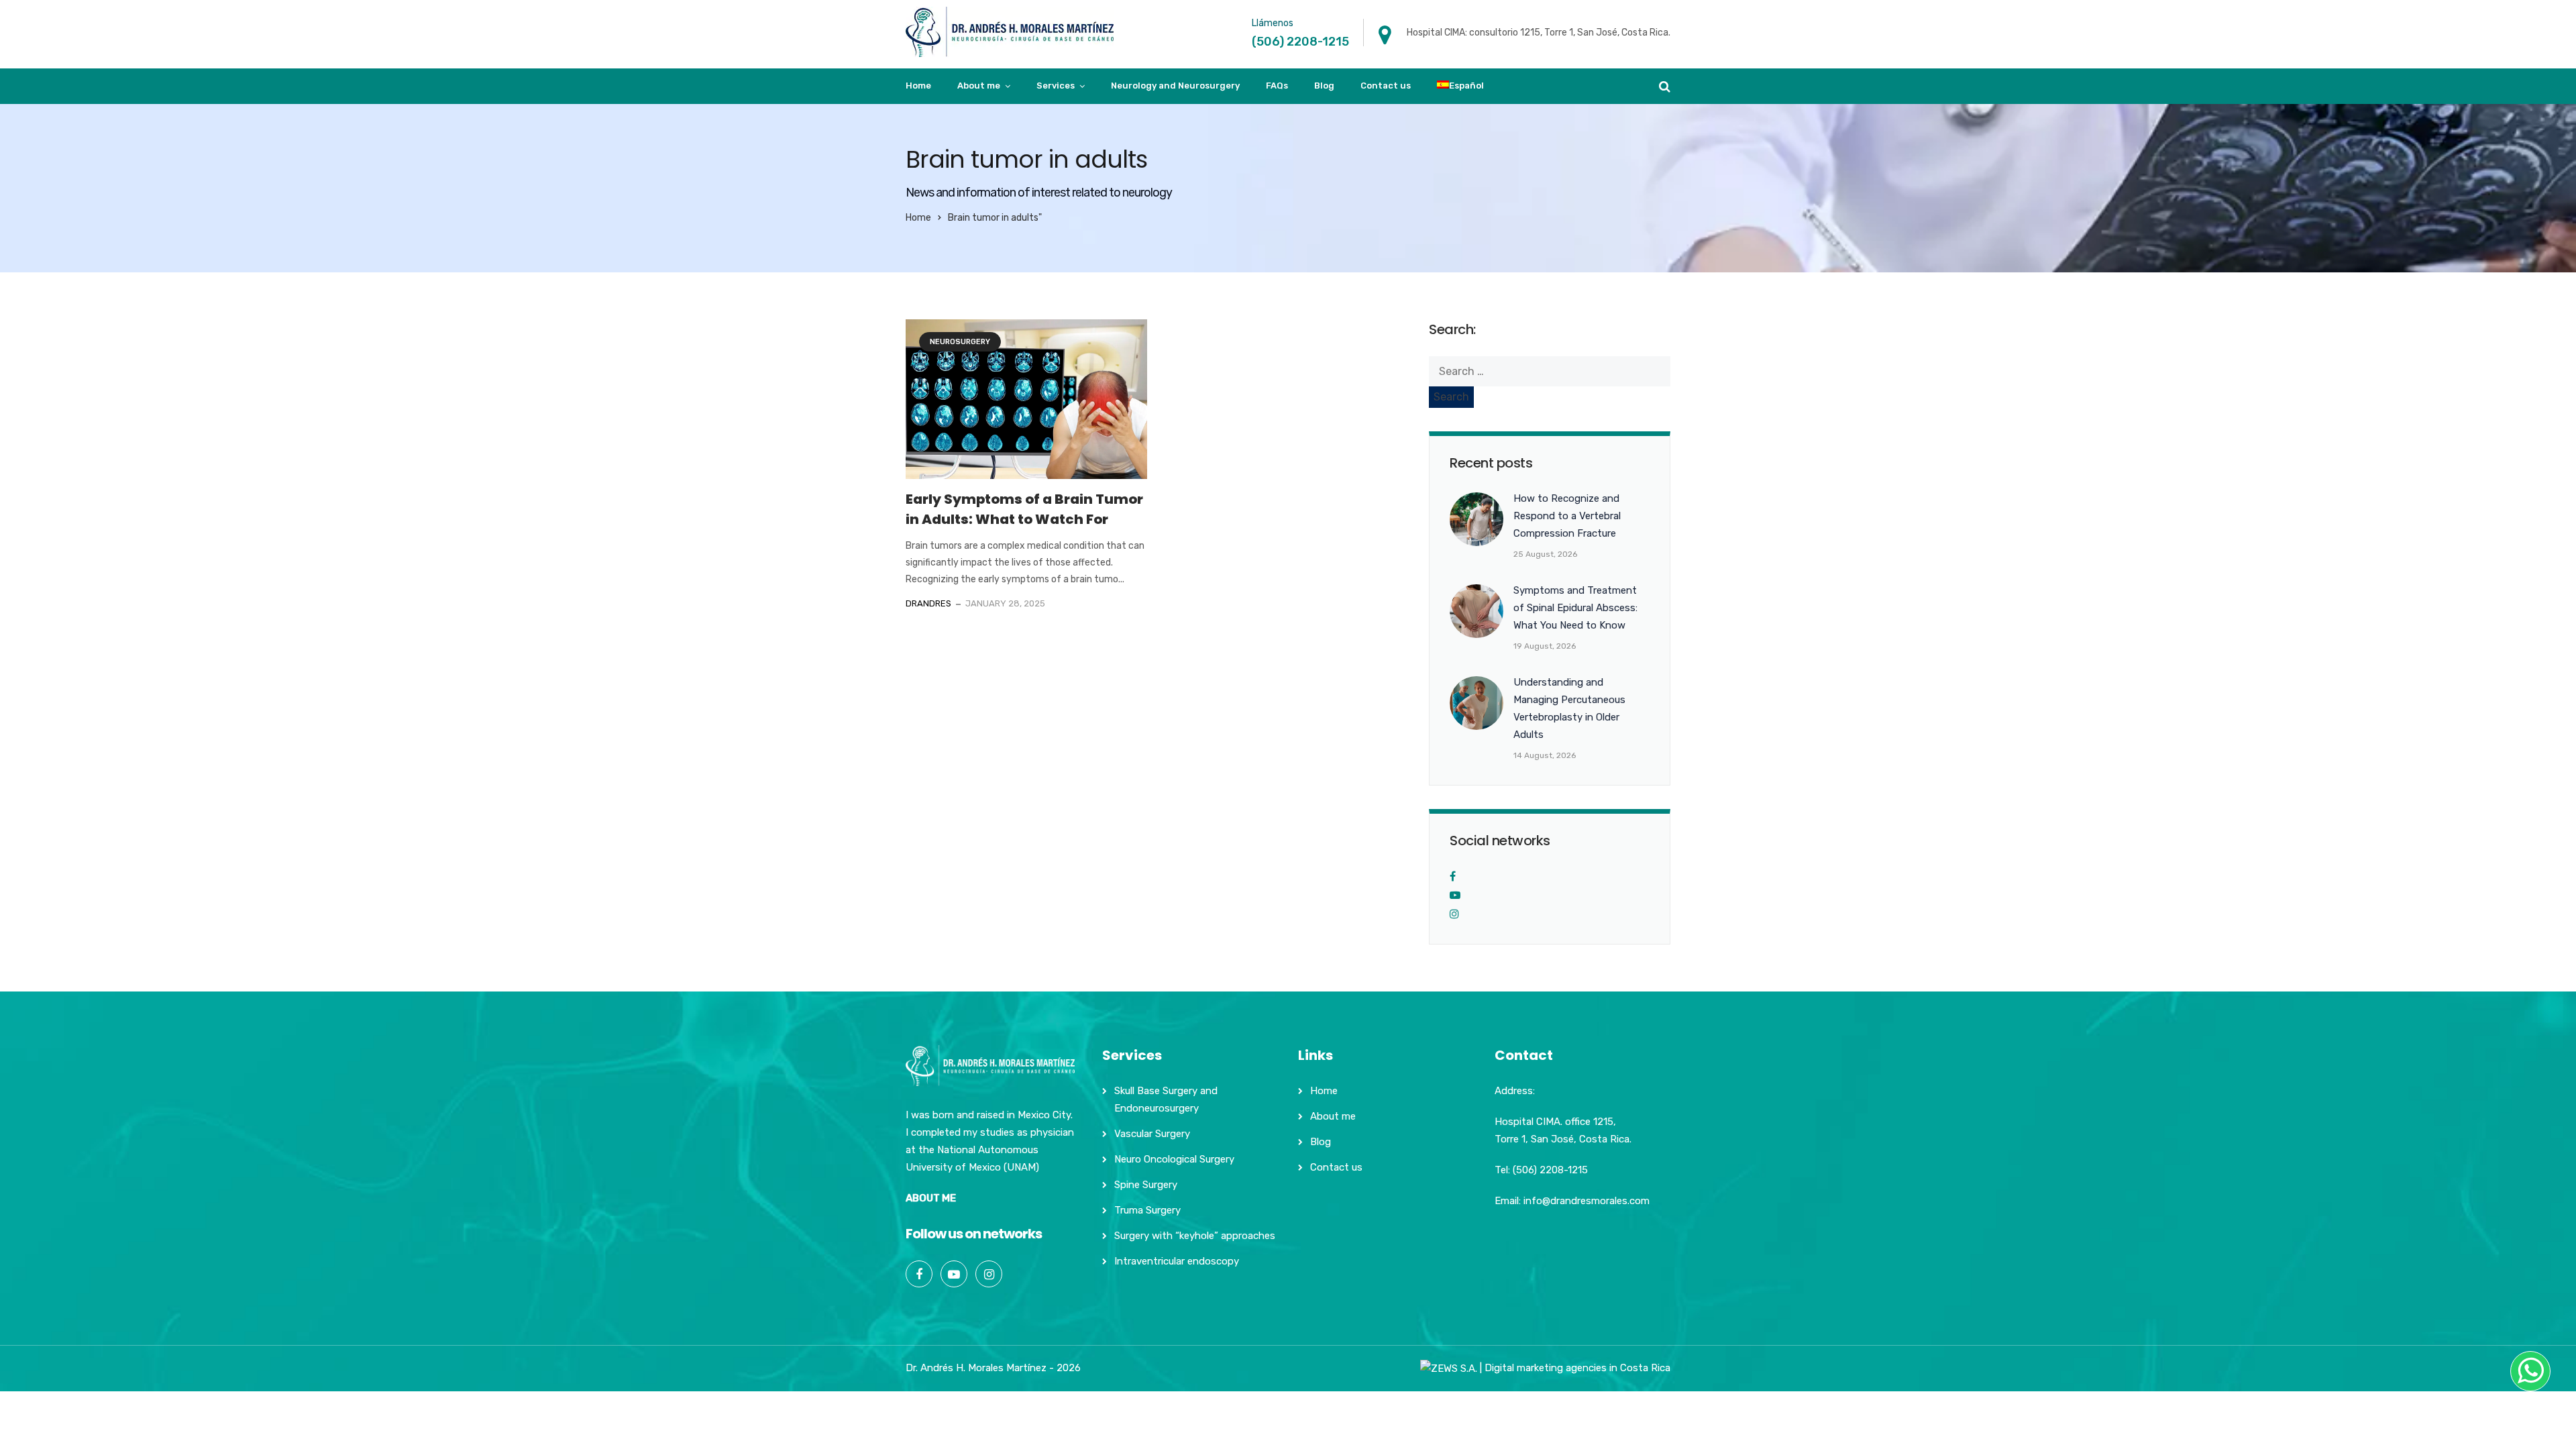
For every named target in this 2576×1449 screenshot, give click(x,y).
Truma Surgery (1147, 1210)
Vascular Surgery (1152, 1134)
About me (979, 86)
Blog (1324, 86)
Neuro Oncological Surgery (1174, 1159)
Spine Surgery (1146, 1185)
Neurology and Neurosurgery (1175, 86)
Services (1056, 86)
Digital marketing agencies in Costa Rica (1577, 1368)
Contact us (1386, 86)
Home (918, 86)
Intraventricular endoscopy (1177, 1261)
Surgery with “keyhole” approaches (1195, 1236)
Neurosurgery (960, 342)
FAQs (1277, 86)
